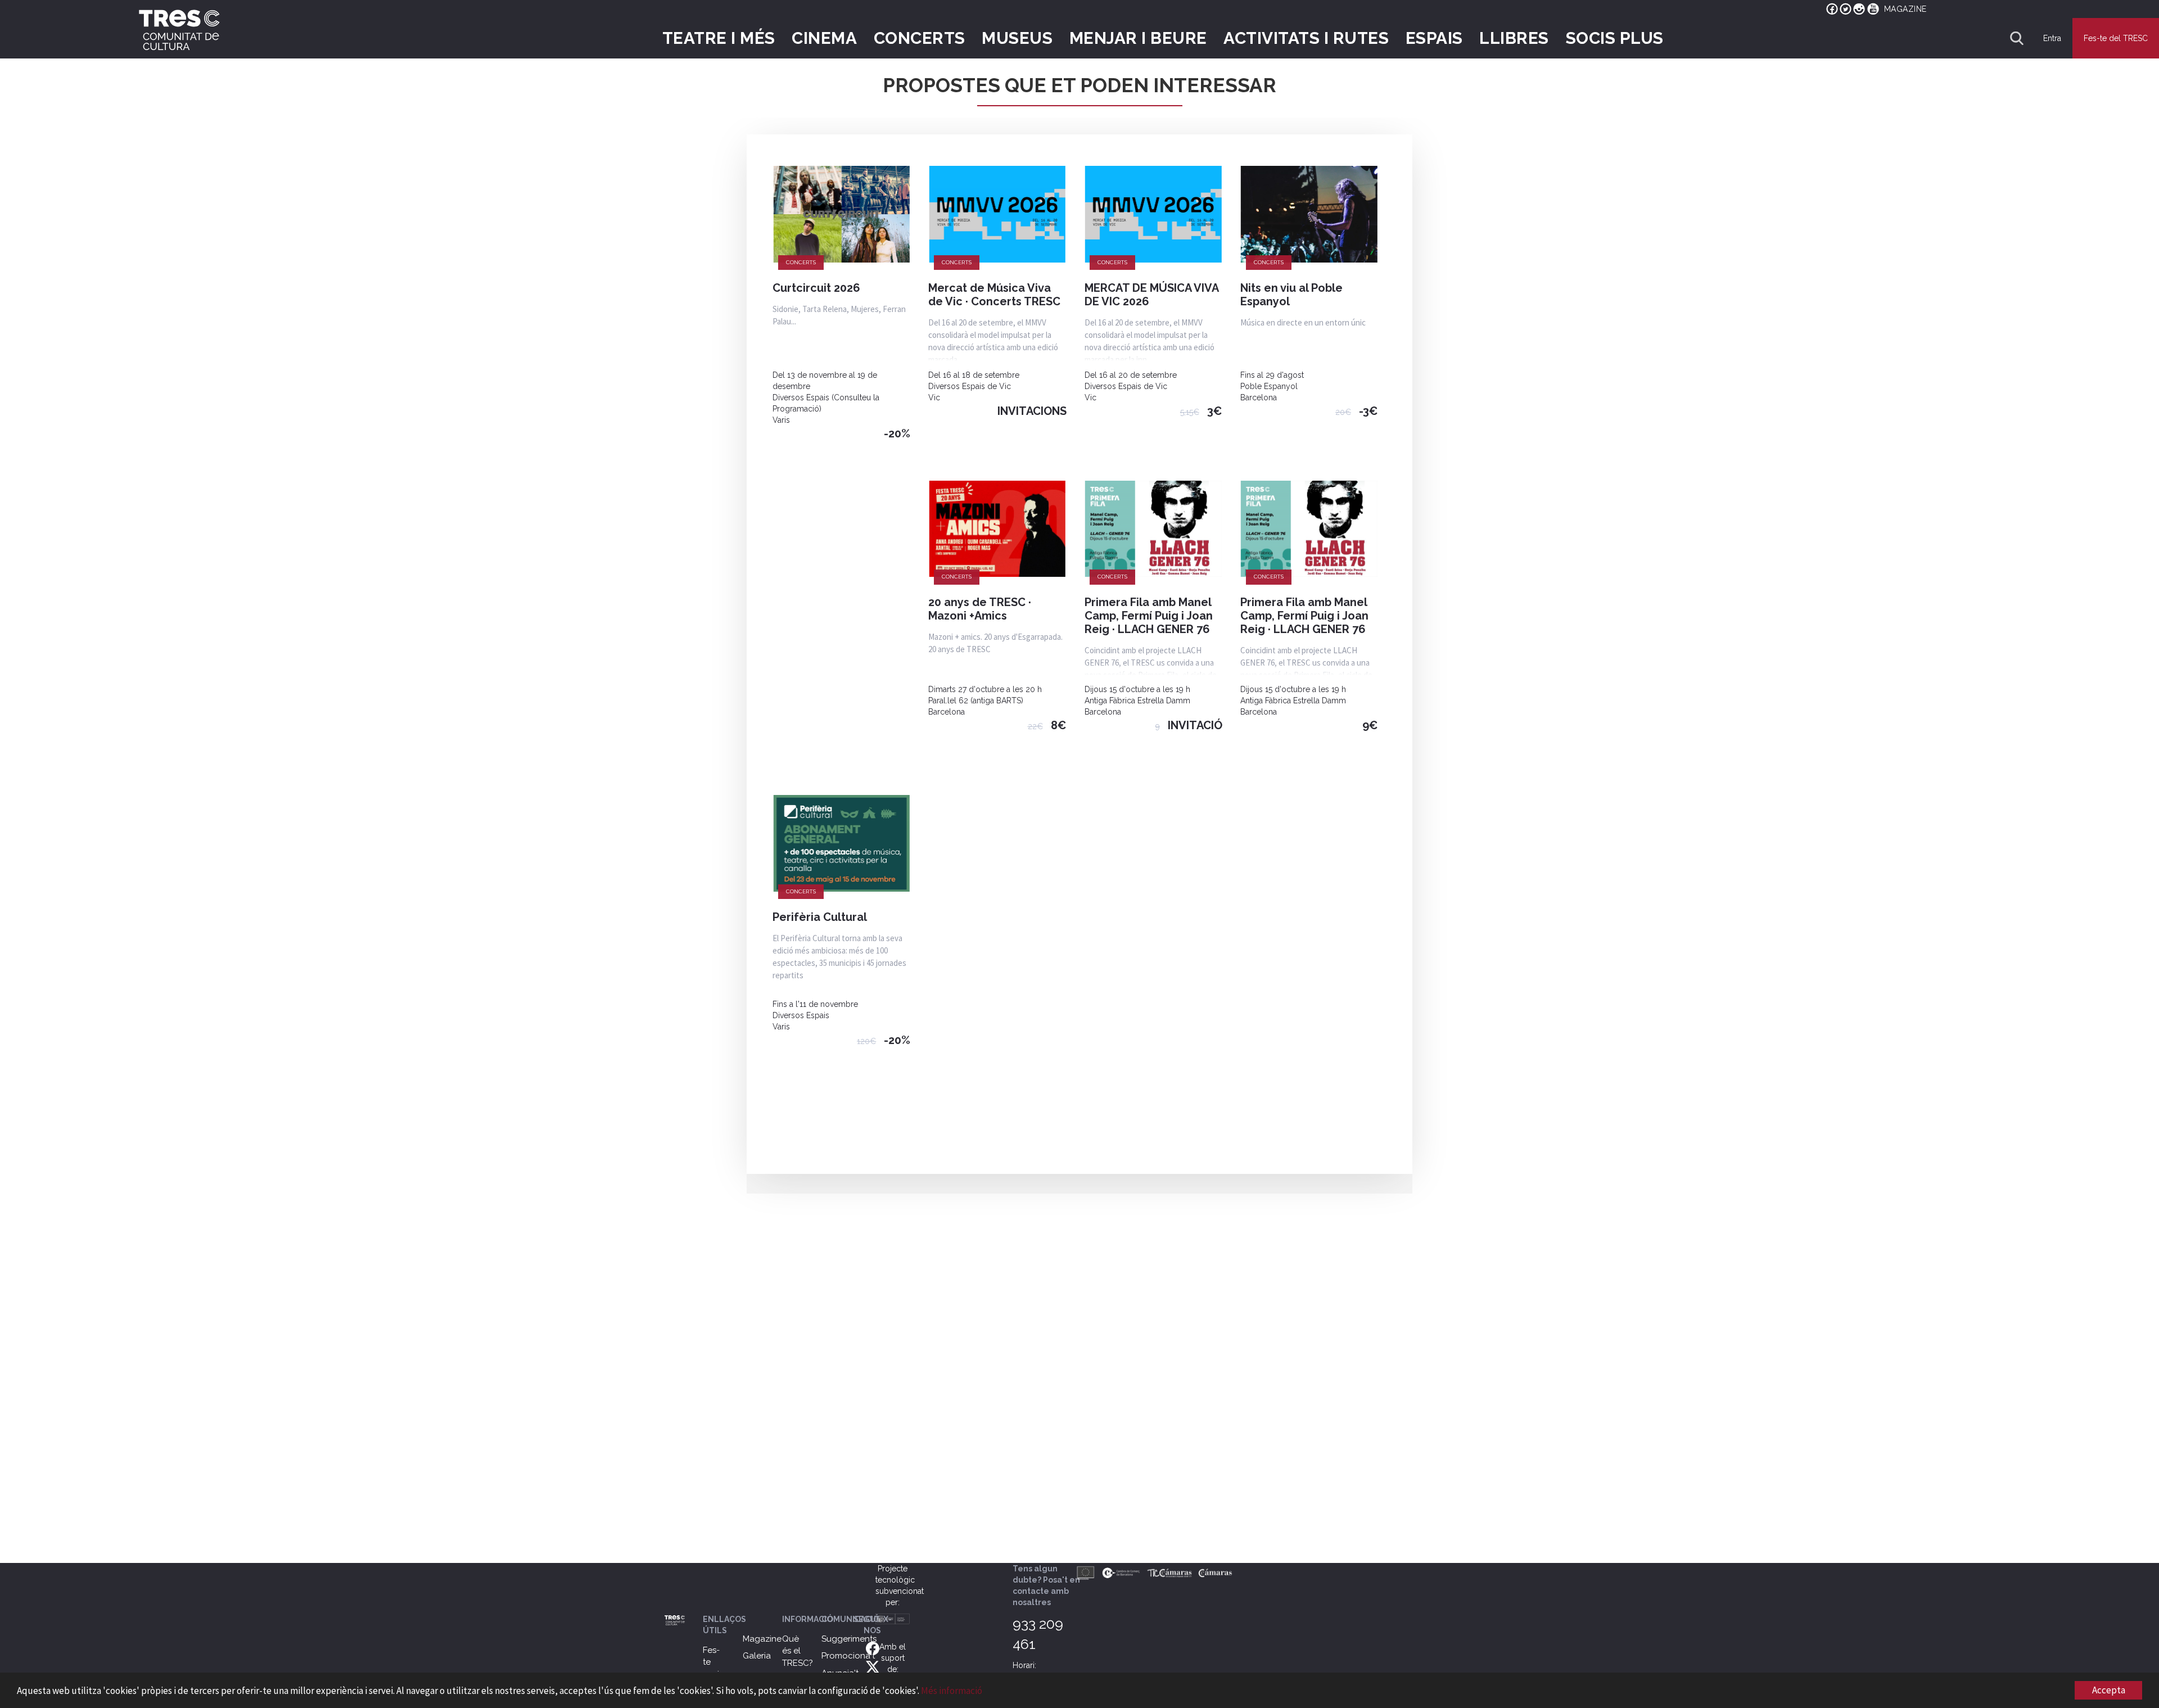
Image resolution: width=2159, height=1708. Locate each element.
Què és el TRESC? (798, 1651)
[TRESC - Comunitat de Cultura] (179, 30)
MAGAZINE (1905, 9)
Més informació (952, 1691)
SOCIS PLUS (1615, 38)
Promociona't (848, 1656)
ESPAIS (1434, 38)
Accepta (2109, 1690)
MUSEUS (1017, 38)
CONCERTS (920, 38)
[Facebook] (873, 1648)
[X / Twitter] (873, 1666)
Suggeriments (849, 1639)
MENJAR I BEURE (1138, 38)
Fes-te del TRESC (2116, 38)
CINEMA (824, 38)
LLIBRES (1514, 38)
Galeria (757, 1656)
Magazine (762, 1639)
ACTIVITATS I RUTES (1306, 38)
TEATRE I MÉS (719, 38)
